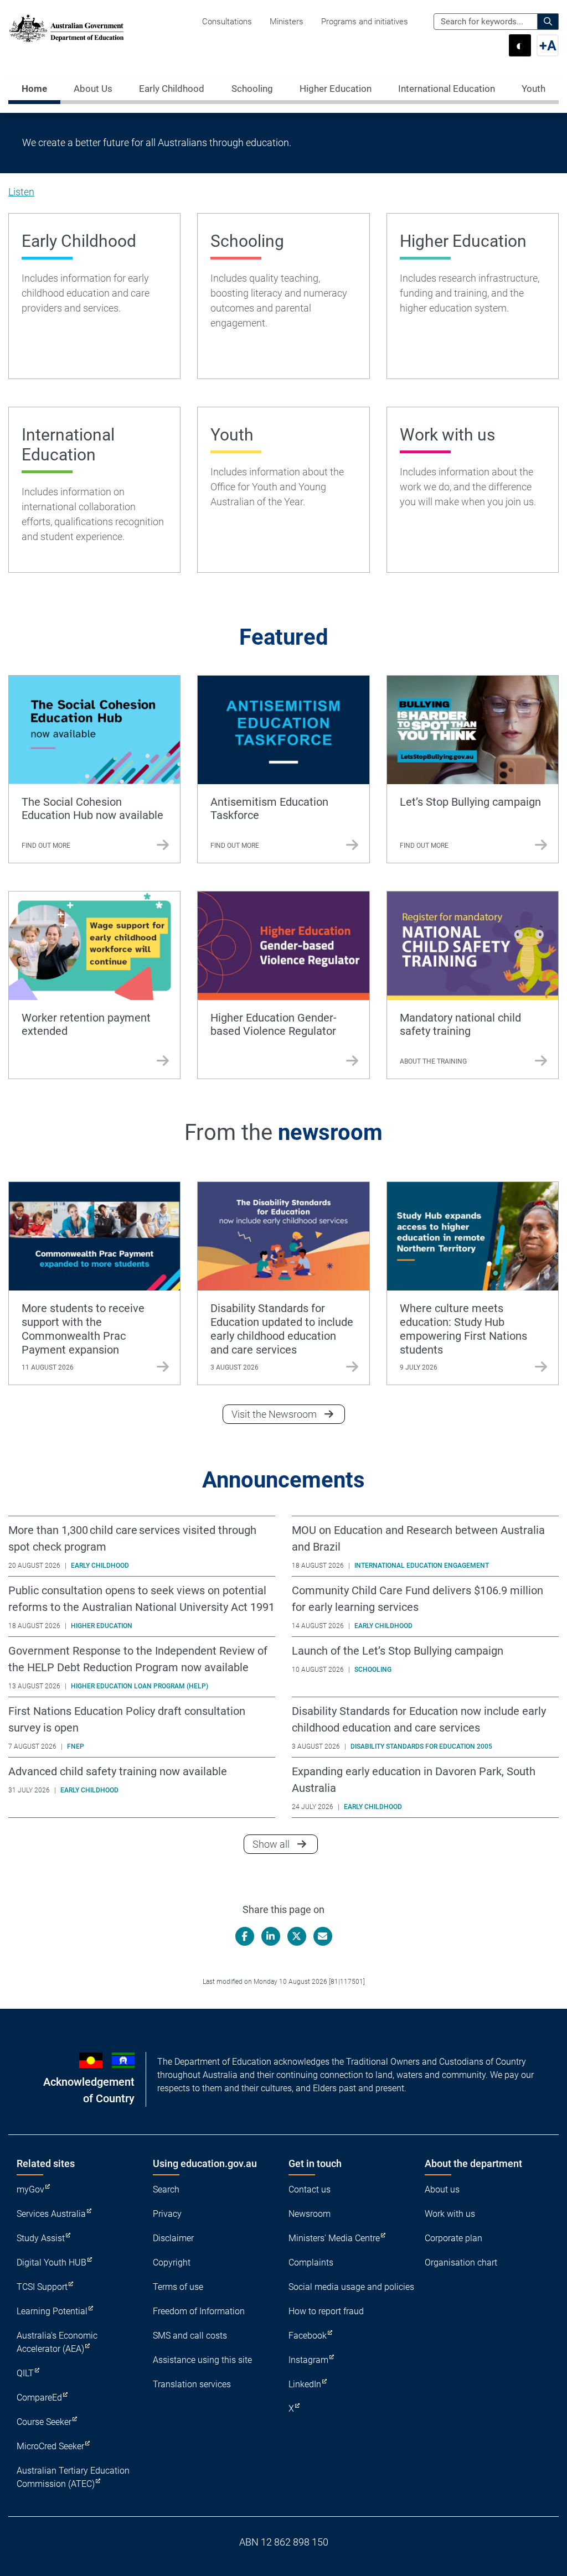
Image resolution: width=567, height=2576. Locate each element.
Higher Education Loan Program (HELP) (140, 1686)
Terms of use (178, 2287)
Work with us (450, 2214)
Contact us (310, 2189)
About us (442, 2189)
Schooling (373, 1670)
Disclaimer (173, 2238)
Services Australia (51, 2214)
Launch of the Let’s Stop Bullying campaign (398, 1651)
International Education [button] (447, 89)
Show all (285, 1844)
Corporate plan (453, 2238)
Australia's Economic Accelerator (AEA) (57, 2342)
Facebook (308, 2336)
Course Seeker (44, 2422)
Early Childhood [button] (172, 89)
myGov (30, 2189)
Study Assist (41, 2238)
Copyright (172, 2263)
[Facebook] (245, 1936)
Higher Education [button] (336, 89)
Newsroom (310, 2214)
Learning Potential (52, 2311)
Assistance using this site (202, 2360)
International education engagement (422, 1566)
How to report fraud (326, 2311)
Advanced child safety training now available (118, 1771)
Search (166, 2189)
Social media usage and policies (351, 2287)
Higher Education (102, 1626)
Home (34, 89)
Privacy (167, 2214)
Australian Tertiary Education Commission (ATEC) (73, 2477)
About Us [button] (93, 89)
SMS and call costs (190, 2336)
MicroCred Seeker (50, 2446)
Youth (534, 89)
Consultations (227, 22)
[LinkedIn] (271, 1936)
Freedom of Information (199, 2311)
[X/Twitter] (297, 1936)
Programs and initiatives (365, 22)
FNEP (76, 1746)
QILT (25, 2373)
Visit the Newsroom (274, 1414)
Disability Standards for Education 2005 (421, 1746)
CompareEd (39, 2398)
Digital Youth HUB (51, 2263)
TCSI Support (42, 2287)
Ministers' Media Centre (334, 2238)
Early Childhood (100, 1566)
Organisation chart (461, 2263)
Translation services (192, 2384)
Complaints (311, 2263)
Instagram (308, 2360)
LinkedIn (305, 2384)
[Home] (66, 28)
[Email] (323, 1936)
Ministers (287, 22)
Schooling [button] (252, 89)
